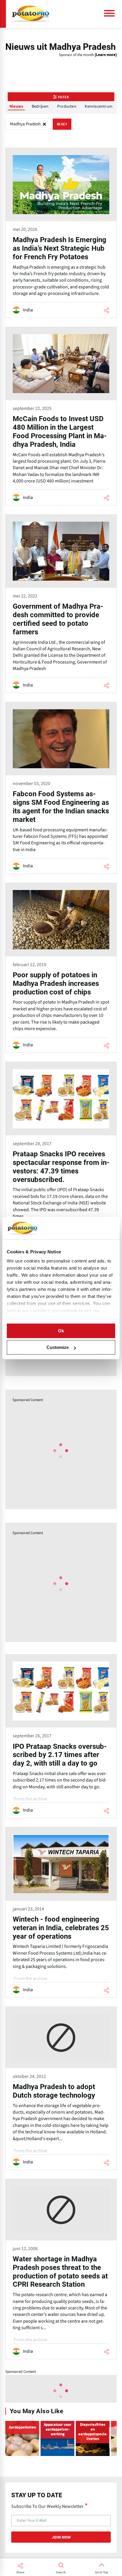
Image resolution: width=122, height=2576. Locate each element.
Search (61, 2572)
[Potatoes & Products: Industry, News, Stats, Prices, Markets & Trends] (30, 14)
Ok (61, 1331)
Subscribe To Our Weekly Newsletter (47, 2506)
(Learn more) (106, 55)
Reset (62, 124)
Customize (58, 1347)
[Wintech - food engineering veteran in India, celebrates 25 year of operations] (61, 1912)
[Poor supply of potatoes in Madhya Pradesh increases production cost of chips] (61, 968)
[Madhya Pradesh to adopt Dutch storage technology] (61, 2088)
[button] (113, 2437)
